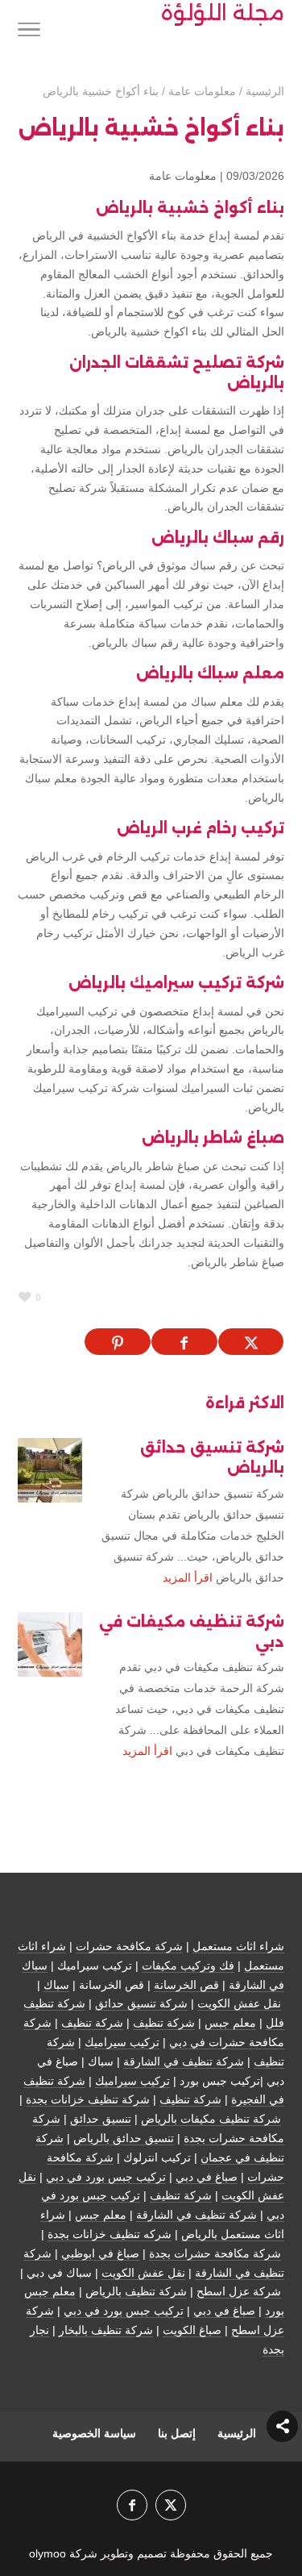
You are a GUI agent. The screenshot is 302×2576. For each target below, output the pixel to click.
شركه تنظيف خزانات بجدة (110, 2234)
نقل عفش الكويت (239, 2003)
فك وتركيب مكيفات (188, 1965)
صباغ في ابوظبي (100, 2253)
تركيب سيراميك (122, 2042)
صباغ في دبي (207, 2177)
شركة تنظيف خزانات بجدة (88, 2099)
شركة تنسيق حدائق (141, 2003)
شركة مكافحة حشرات (129, 1946)
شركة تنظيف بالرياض (136, 2291)
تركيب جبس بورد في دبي (106, 2177)
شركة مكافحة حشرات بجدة (215, 2253)
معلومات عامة (183, 176)
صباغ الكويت (192, 2330)
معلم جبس (230, 2023)
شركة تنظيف (164, 2023)
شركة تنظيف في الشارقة (184, 2061)
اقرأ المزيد (188, 1578)
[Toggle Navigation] (29, 32)
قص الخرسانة (186, 1985)
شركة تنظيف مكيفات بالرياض (211, 2119)
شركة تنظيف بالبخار (106, 2330)
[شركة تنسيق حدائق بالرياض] (50, 1470)
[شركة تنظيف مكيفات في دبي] (50, 1644)
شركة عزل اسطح (239, 2291)
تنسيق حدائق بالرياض (124, 2138)
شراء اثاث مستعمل (238, 1946)
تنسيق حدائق (101, 2119)
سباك (56, 1985)
